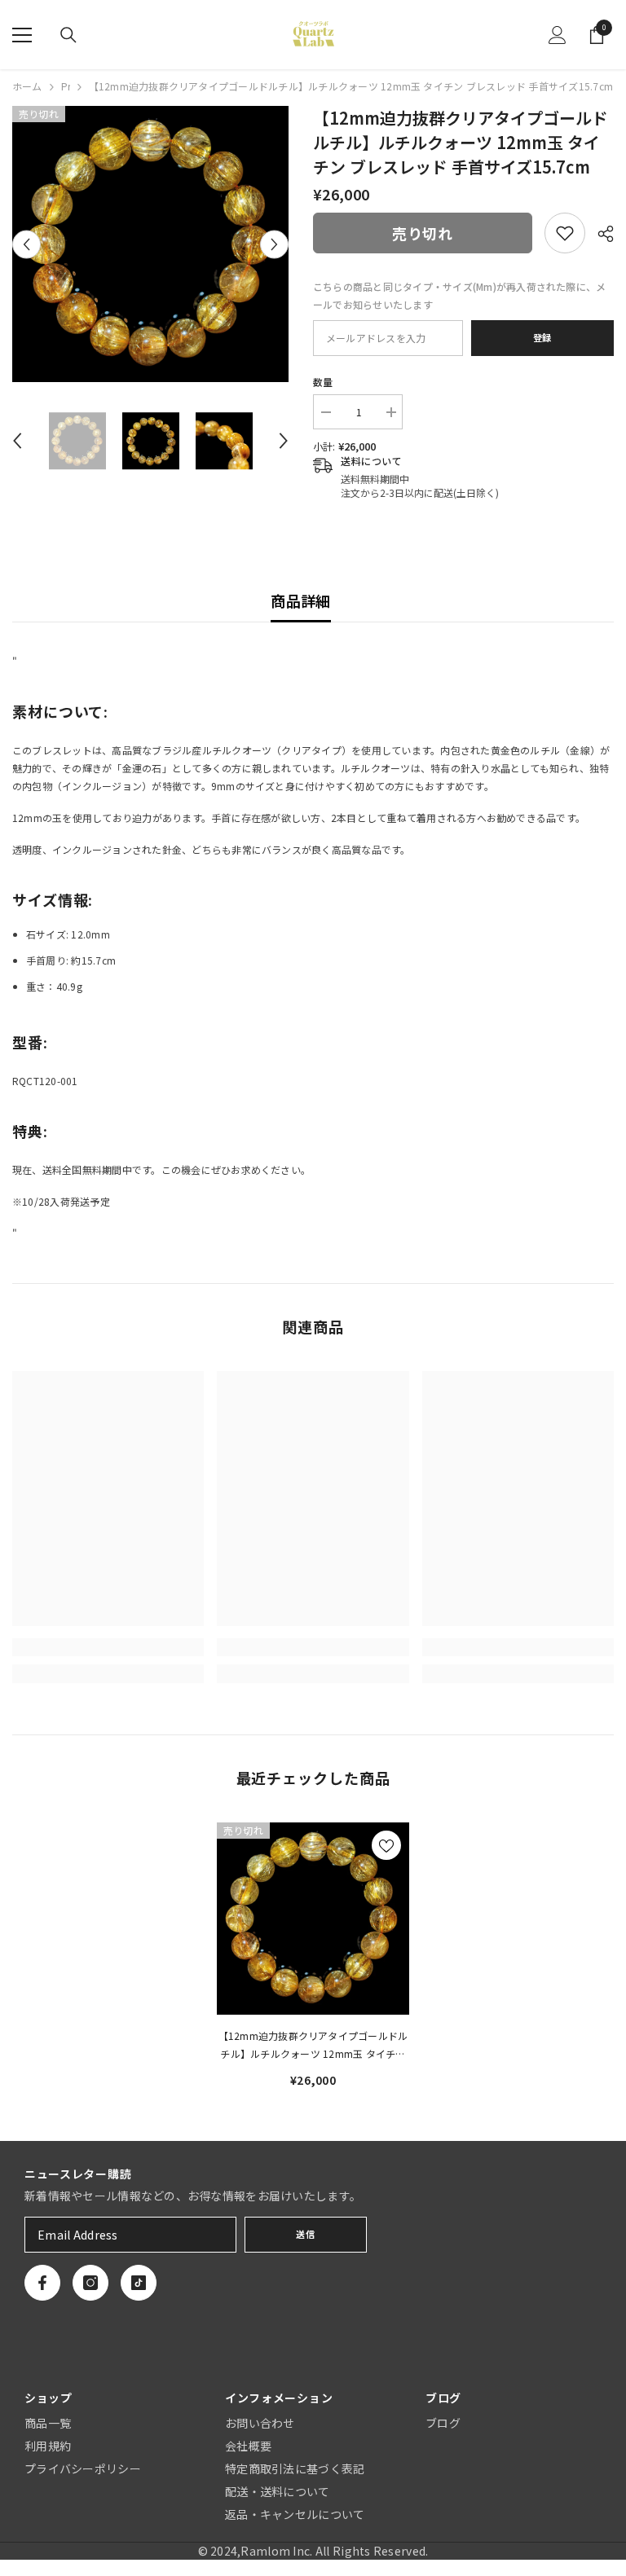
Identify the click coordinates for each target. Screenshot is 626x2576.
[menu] (22, 35)
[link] (565, 233)
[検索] (68, 35)
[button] (26, 244)
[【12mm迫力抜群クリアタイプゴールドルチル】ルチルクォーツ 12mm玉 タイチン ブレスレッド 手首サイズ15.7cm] (313, 1919)
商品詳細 (300, 600)
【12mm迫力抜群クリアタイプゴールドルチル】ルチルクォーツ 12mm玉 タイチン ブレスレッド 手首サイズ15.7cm (313, 2046)
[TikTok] (139, 2283)
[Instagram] (90, 2283)
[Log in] (558, 35)
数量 (323, 382)
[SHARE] (600, 234)
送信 (305, 2234)
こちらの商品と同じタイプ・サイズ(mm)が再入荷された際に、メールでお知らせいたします (459, 295)
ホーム (27, 86)
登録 (542, 337)
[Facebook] (42, 2283)
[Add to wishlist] (386, 1845)
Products (66, 86)
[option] (150, 244)
